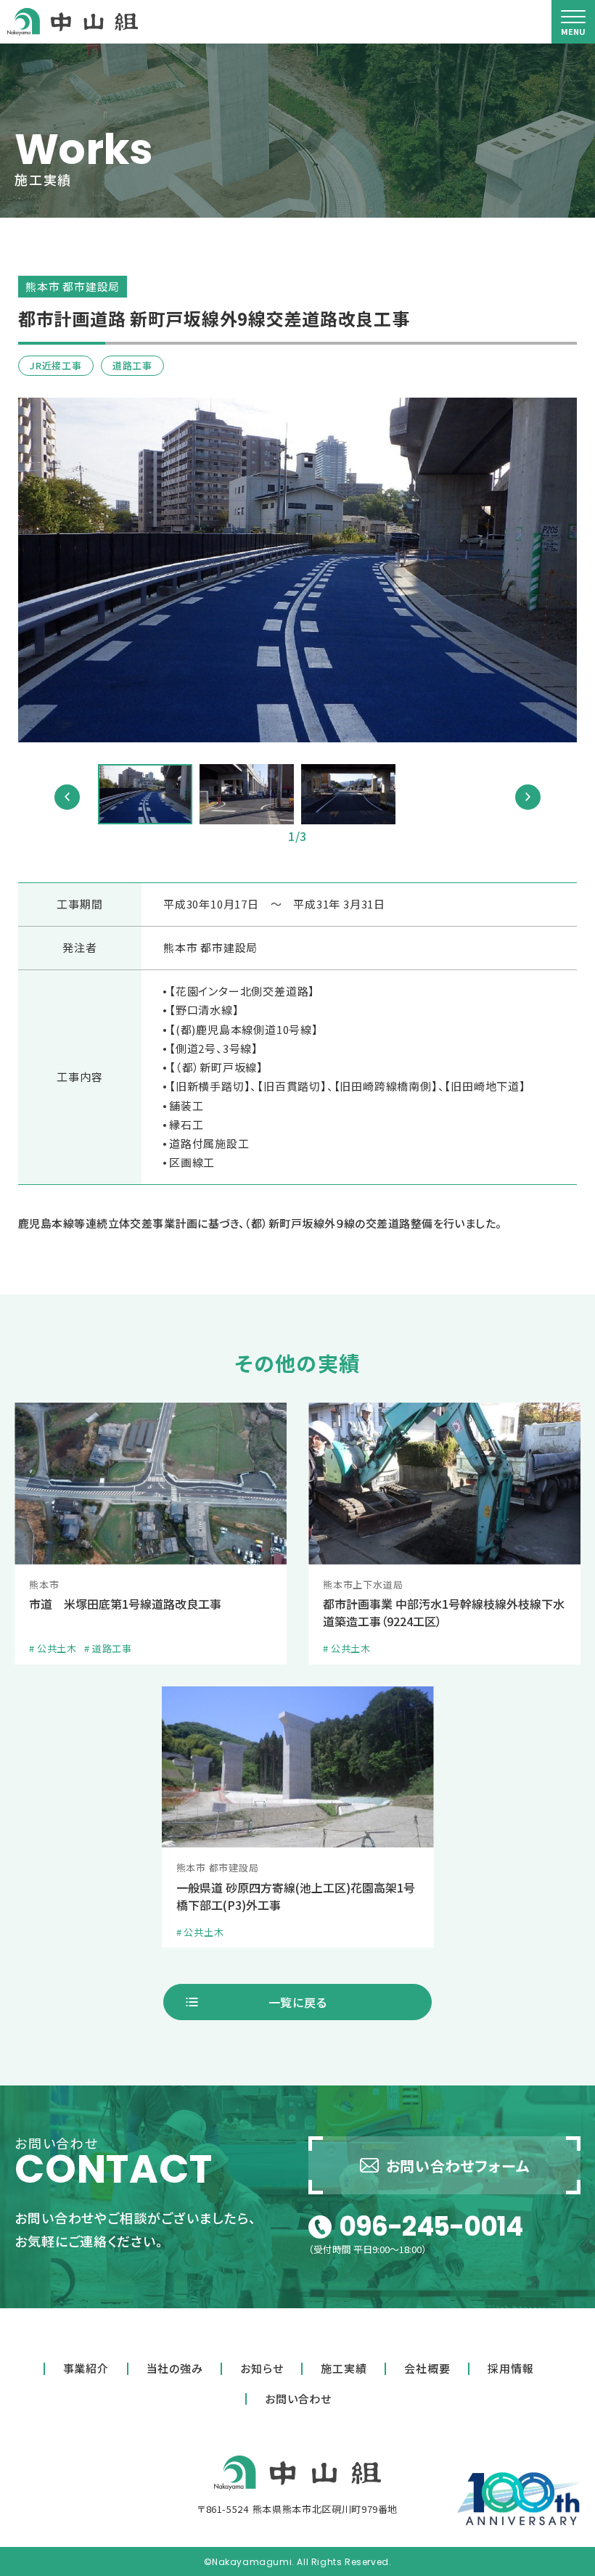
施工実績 (344, 2368)
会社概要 (427, 2368)
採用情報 (510, 2368)
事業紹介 (86, 2368)
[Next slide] (528, 797)
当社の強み (175, 2368)
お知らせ (262, 2368)
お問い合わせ (298, 2399)
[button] (145, 794)
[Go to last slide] (67, 797)
